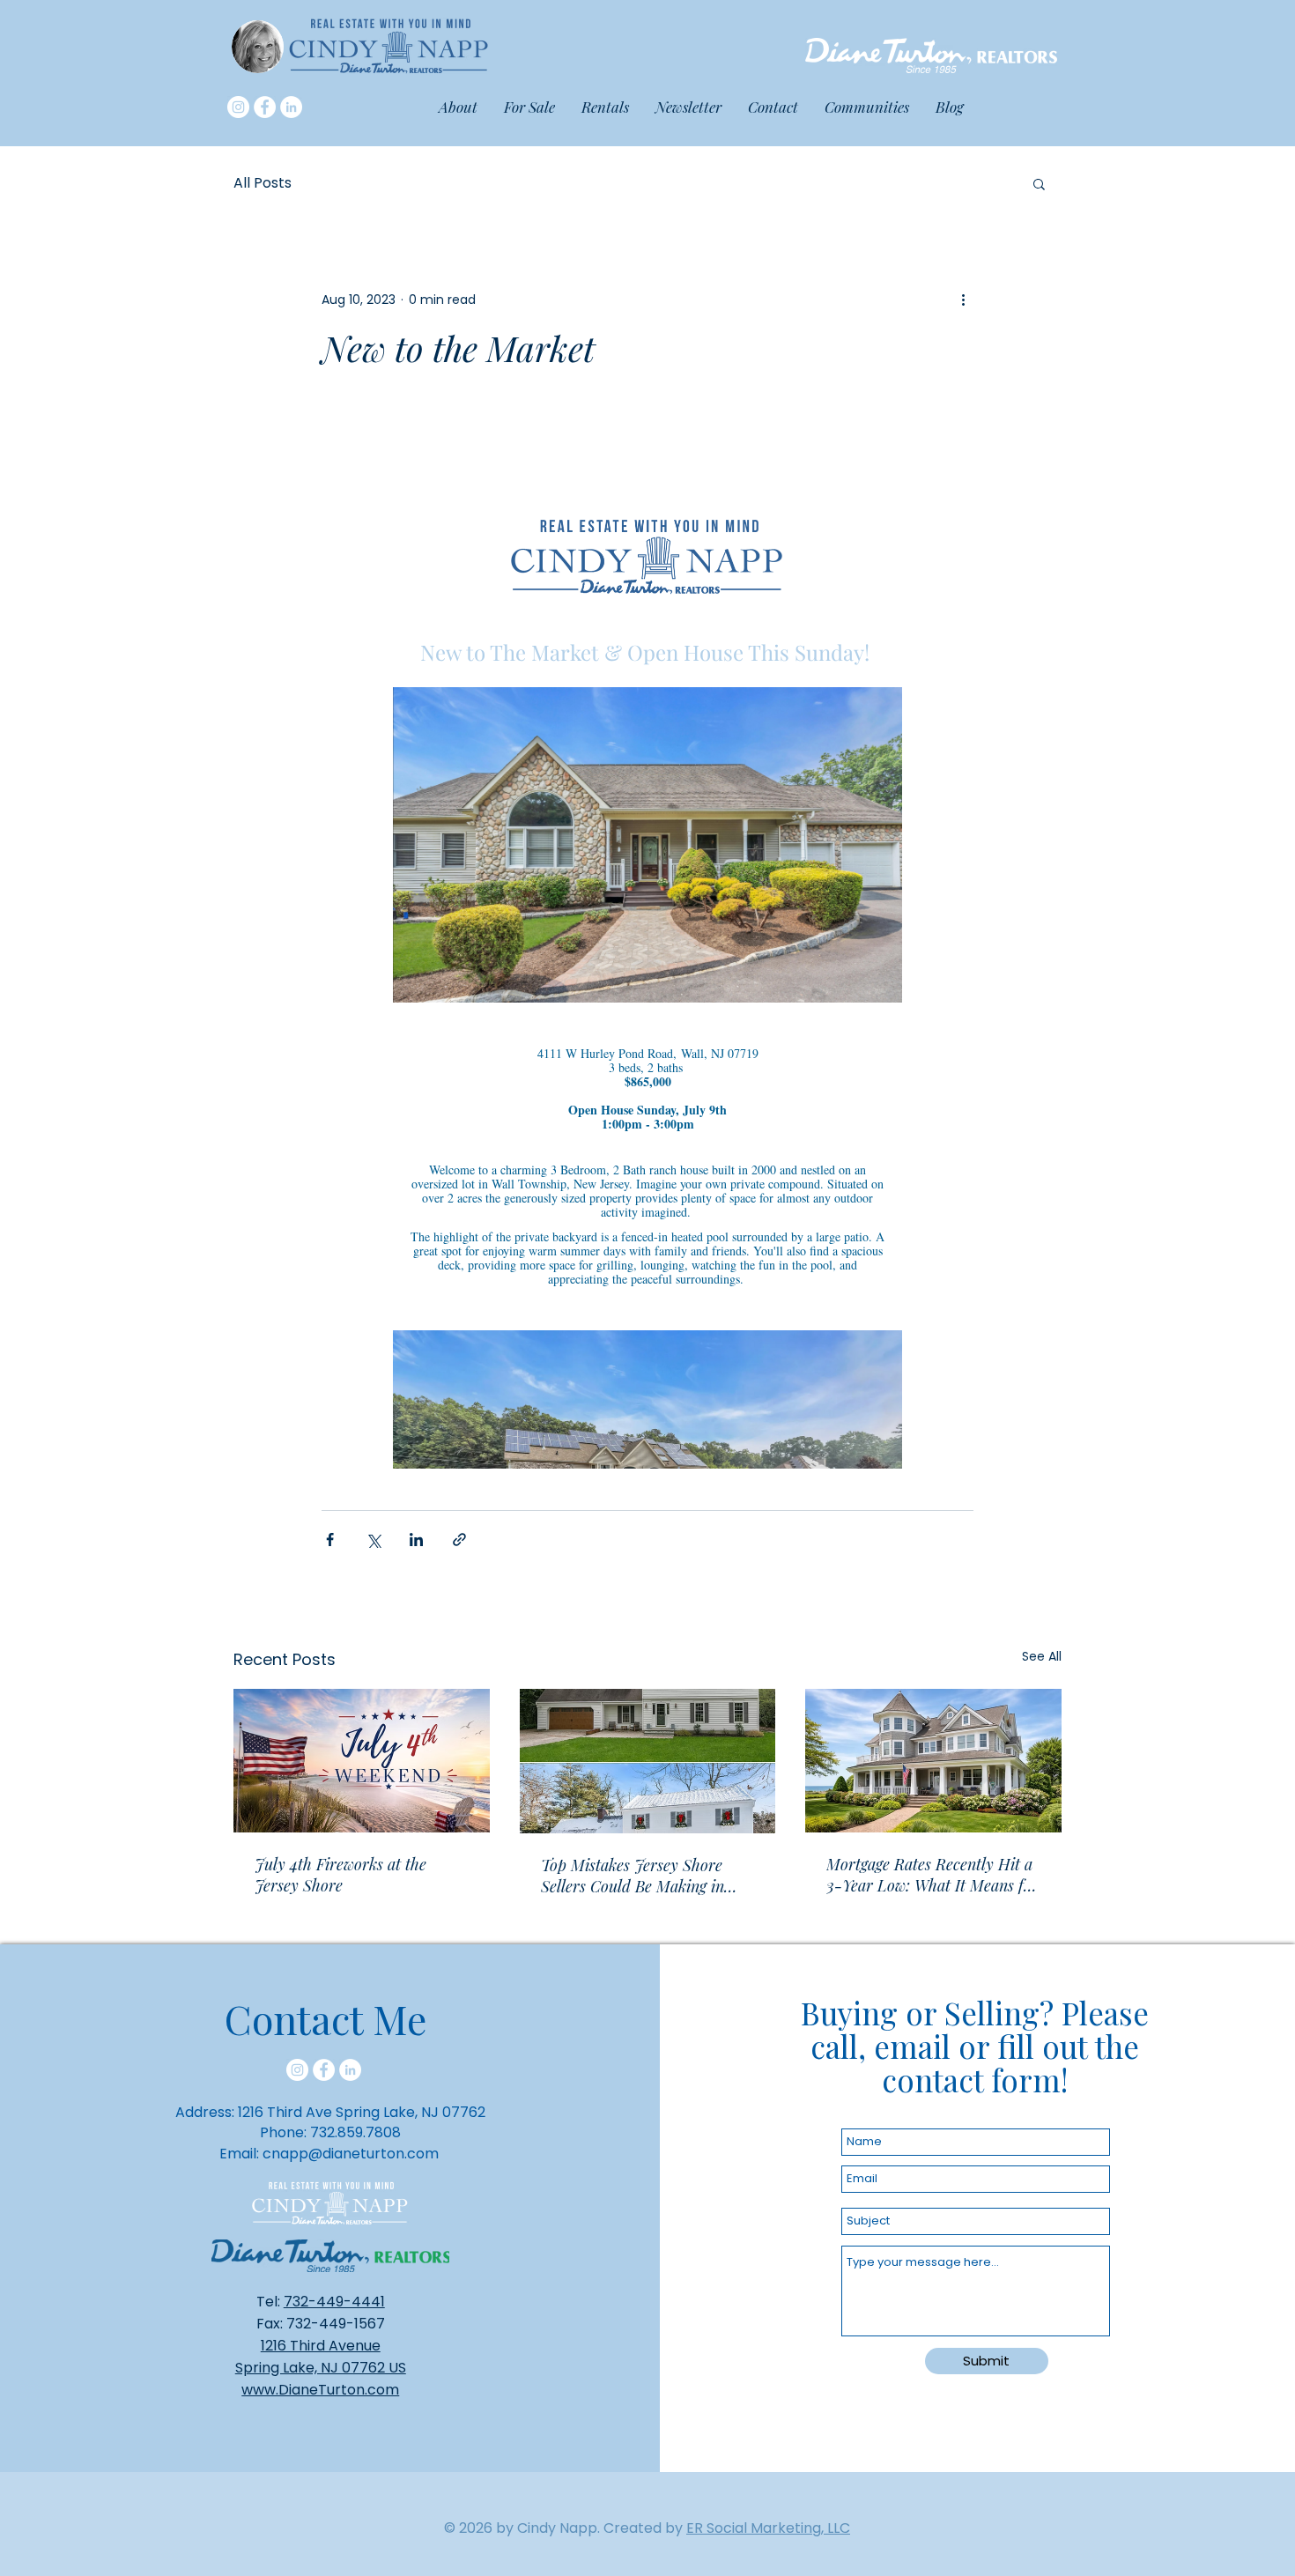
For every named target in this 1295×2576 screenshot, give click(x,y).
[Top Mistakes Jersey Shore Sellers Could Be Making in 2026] (648, 1761)
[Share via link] (459, 1540)
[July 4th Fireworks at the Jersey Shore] (362, 1761)
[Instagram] (238, 107)
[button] (867, 107)
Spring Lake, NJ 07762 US (321, 2368)
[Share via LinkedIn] (416, 1540)
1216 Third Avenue (321, 2346)
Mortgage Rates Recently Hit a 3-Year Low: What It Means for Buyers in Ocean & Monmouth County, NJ (932, 1875)
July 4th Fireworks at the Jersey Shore (340, 1875)
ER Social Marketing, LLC (768, 2528)
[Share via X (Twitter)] (373, 1540)
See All (1042, 1656)
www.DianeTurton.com (320, 2390)
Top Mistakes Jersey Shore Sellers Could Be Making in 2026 (633, 1876)
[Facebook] (265, 107)
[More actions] (963, 300)
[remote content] (647, 940)
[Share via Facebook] (330, 1540)
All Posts (263, 183)
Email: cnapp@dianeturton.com (329, 2154)
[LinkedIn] (291, 107)
